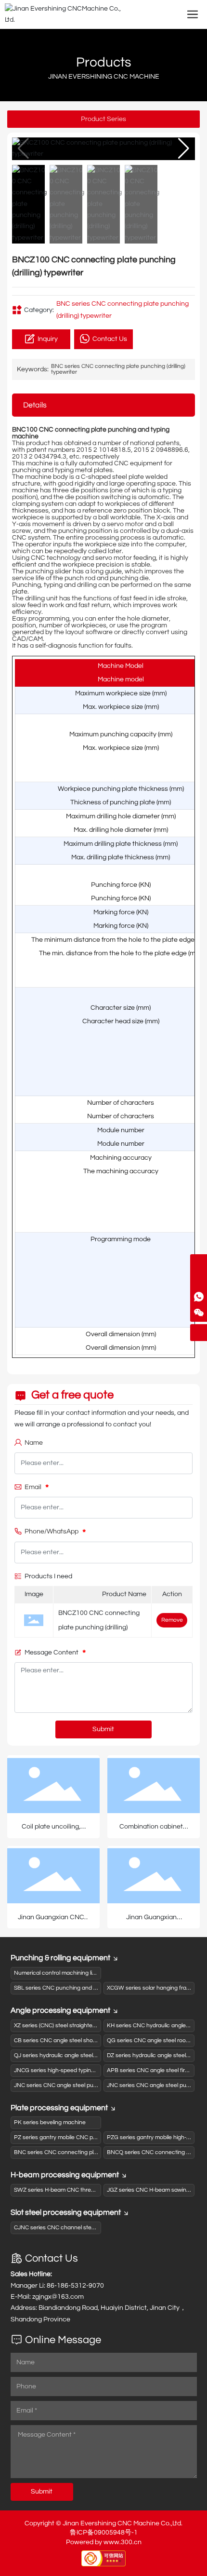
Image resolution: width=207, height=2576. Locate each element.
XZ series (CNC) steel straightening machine (71, 2026)
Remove (172, 1620)
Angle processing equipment (60, 2010)
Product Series (103, 119)
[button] (184, 149)
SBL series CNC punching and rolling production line (81, 1988)
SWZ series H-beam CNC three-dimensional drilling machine (91, 2190)
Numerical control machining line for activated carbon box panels (99, 1973)
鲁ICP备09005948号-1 (104, 2533)
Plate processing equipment (59, 2108)
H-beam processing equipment (65, 2175)
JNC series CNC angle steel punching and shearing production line (100, 2085)
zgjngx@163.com (58, 2297)
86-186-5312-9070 (75, 2286)
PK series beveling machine (50, 2122)
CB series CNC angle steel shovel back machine (76, 2040)
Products (104, 62)
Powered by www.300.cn (104, 2542)
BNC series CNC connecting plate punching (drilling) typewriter (118, 369)
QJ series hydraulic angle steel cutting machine (75, 2055)
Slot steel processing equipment (66, 2212)
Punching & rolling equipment (60, 1958)
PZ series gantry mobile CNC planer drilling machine (81, 2137)
